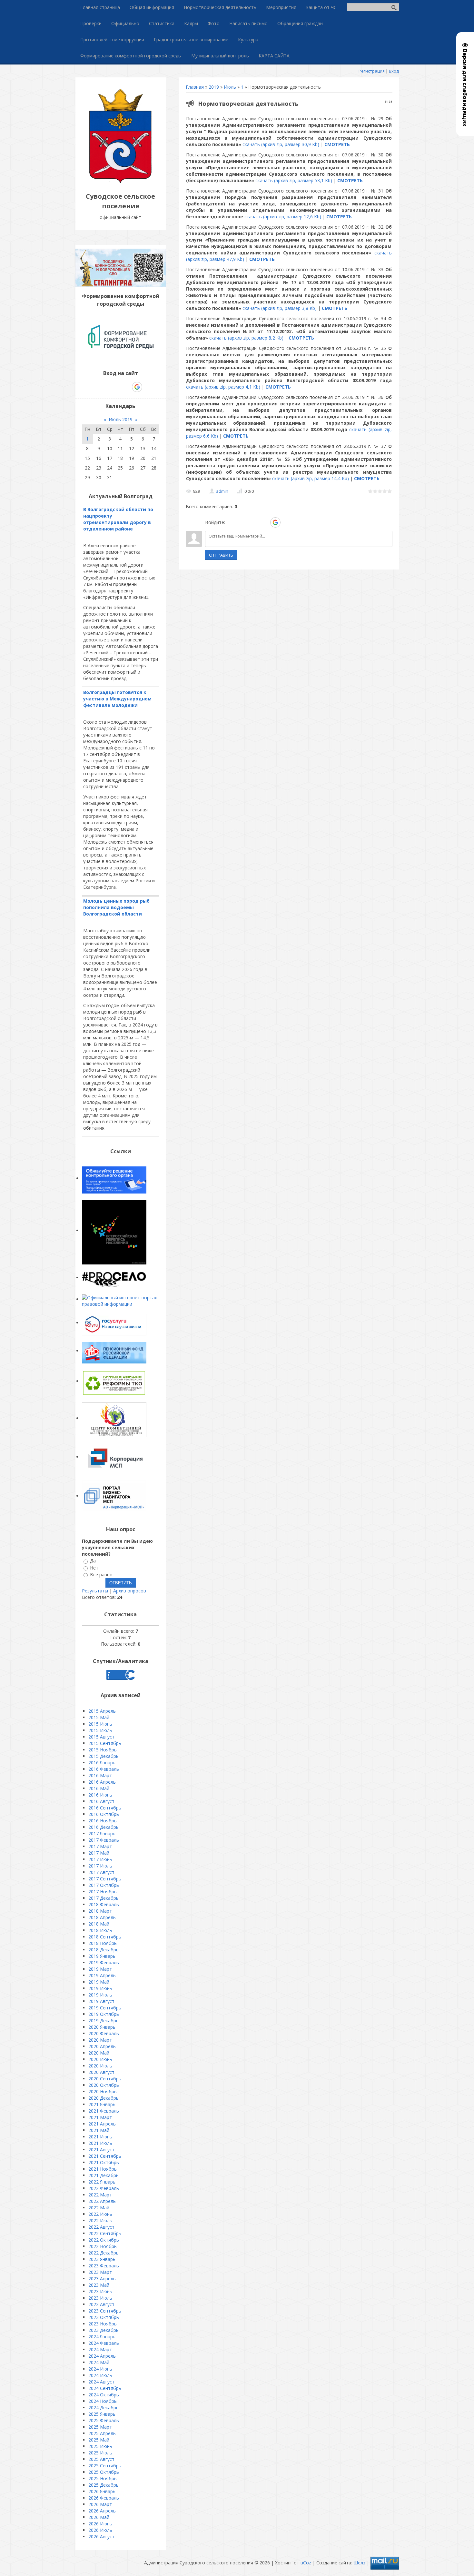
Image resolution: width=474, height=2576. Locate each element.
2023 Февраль (104, 2266)
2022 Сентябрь (105, 2233)
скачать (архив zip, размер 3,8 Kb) (280, 308)
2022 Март (100, 2195)
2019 (214, 87)
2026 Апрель (102, 2511)
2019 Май (99, 1982)
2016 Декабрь (104, 1827)
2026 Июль (100, 2530)
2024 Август (101, 2382)
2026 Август (101, 2536)
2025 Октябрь (104, 2472)
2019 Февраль (104, 1962)
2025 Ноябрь (103, 2478)
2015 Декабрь (104, 1756)
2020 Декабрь (104, 2098)
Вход (394, 71)
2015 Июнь (100, 1724)
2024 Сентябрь (105, 2388)
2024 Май (99, 2362)
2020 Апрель (102, 2046)
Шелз (359, 2563)
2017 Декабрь (104, 1898)
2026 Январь (102, 2491)
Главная (195, 87)
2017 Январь (102, 1833)
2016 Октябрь (104, 1814)
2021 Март (100, 2117)
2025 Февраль (104, 2420)
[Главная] (121, 182)
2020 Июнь (100, 2059)
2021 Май (99, 2130)
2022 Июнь (100, 2214)
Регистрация (372, 71)
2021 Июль (100, 2143)
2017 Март (100, 1846)
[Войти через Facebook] (253, 522)
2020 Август (101, 2072)
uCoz (306, 2563)
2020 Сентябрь (105, 2079)
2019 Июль (100, 1995)
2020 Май (99, 2053)
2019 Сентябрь (105, 2008)
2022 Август (101, 2227)
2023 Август (101, 2304)
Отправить (221, 555)
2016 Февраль (104, 1769)
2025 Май (99, 2440)
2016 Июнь (100, 1795)
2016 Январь (102, 1763)
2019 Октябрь (104, 2014)
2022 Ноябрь (103, 2246)
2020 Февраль (104, 2033)
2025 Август (101, 2459)
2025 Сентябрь (105, 2466)
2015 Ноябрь (103, 1750)
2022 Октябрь (104, 2240)
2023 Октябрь (104, 2317)
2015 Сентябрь (105, 1743)
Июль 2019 (121, 419)
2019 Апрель (102, 1975)
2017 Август (101, 1872)
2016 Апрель (102, 1782)
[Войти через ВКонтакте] (242, 522)
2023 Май (99, 2285)
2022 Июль (100, 2220)
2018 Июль (100, 1930)
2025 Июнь (100, 2446)
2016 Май (99, 1788)
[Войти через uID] (231, 522)
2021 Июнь (100, 2137)
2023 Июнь (100, 2291)
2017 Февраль (104, 1840)
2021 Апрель (102, 2124)
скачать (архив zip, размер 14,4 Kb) (311, 478)
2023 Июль (100, 2298)
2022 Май (99, 2208)
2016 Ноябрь (103, 1821)
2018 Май (99, 1924)
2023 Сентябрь (105, 2311)
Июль (230, 87)
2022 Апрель (102, 2201)
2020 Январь (102, 2027)
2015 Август (101, 1737)
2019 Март (100, 1969)
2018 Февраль (104, 1904)
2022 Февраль (104, 2188)
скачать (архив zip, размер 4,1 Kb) (223, 387)
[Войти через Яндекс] (264, 522)
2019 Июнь (100, 1988)
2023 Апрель (102, 2279)
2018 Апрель (102, 1917)
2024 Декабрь (104, 2408)
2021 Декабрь (104, 2175)
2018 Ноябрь (103, 1943)
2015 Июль (100, 1730)
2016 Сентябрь (105, 1808)
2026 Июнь (100, 2524)
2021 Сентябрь (105, 2156)
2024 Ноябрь (103, 2401)
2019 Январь (102, 1956)
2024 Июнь (100, 2369)
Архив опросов (130, 1591)
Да (93, 1561)
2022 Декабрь (104, 2253)
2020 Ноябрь (103, 2091)
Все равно (101, 1575)
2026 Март (100, 2504)
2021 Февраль (104, 2111)
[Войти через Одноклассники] (287, 522)
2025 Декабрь (104, 2485)
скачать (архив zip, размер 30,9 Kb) (281, 144)
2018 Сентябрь (105, 1937)
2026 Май (99, 2517)
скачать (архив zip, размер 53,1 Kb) (294, 180)
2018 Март (100, 1911)
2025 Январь (102, 2414)
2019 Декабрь (104, 2021)
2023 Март (100, 2272)
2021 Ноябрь (103, 2169)
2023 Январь (102, 2259)
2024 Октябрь (104, 2395)
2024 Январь (102, 2337)
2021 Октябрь (104, 2162)
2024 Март (100, 2349)
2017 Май (99, 1853)
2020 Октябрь (104, 2085)
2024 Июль (100, 2375)
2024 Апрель (102, 2356)
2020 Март (100, 2040)
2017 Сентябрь (105, 1879)
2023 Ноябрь (103, 2324)
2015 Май (99, 1717)
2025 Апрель (102, 2433)
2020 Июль (100, 2066)
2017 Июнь (100, 1859)
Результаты (95, 1591)
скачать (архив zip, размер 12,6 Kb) (283, 217)
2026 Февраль (104, 2498)
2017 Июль (100, 1866)
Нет (94, 1568)
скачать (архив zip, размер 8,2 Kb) (246, 338)
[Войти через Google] (275, 522)
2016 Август (101, 1801)
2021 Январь (102, 2104)
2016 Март (100, 1775)
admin (222, 491)
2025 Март (100, 2427)
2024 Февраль (104, 2343)
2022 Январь (102, 2182)
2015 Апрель (102, 1711)
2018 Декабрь (104, 1950)
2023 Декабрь (104, 2330)
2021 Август (101, 2150)
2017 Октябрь (104, 1885)
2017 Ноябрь (103, 1892)
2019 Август (101, 2001)
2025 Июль (100, 2453)
